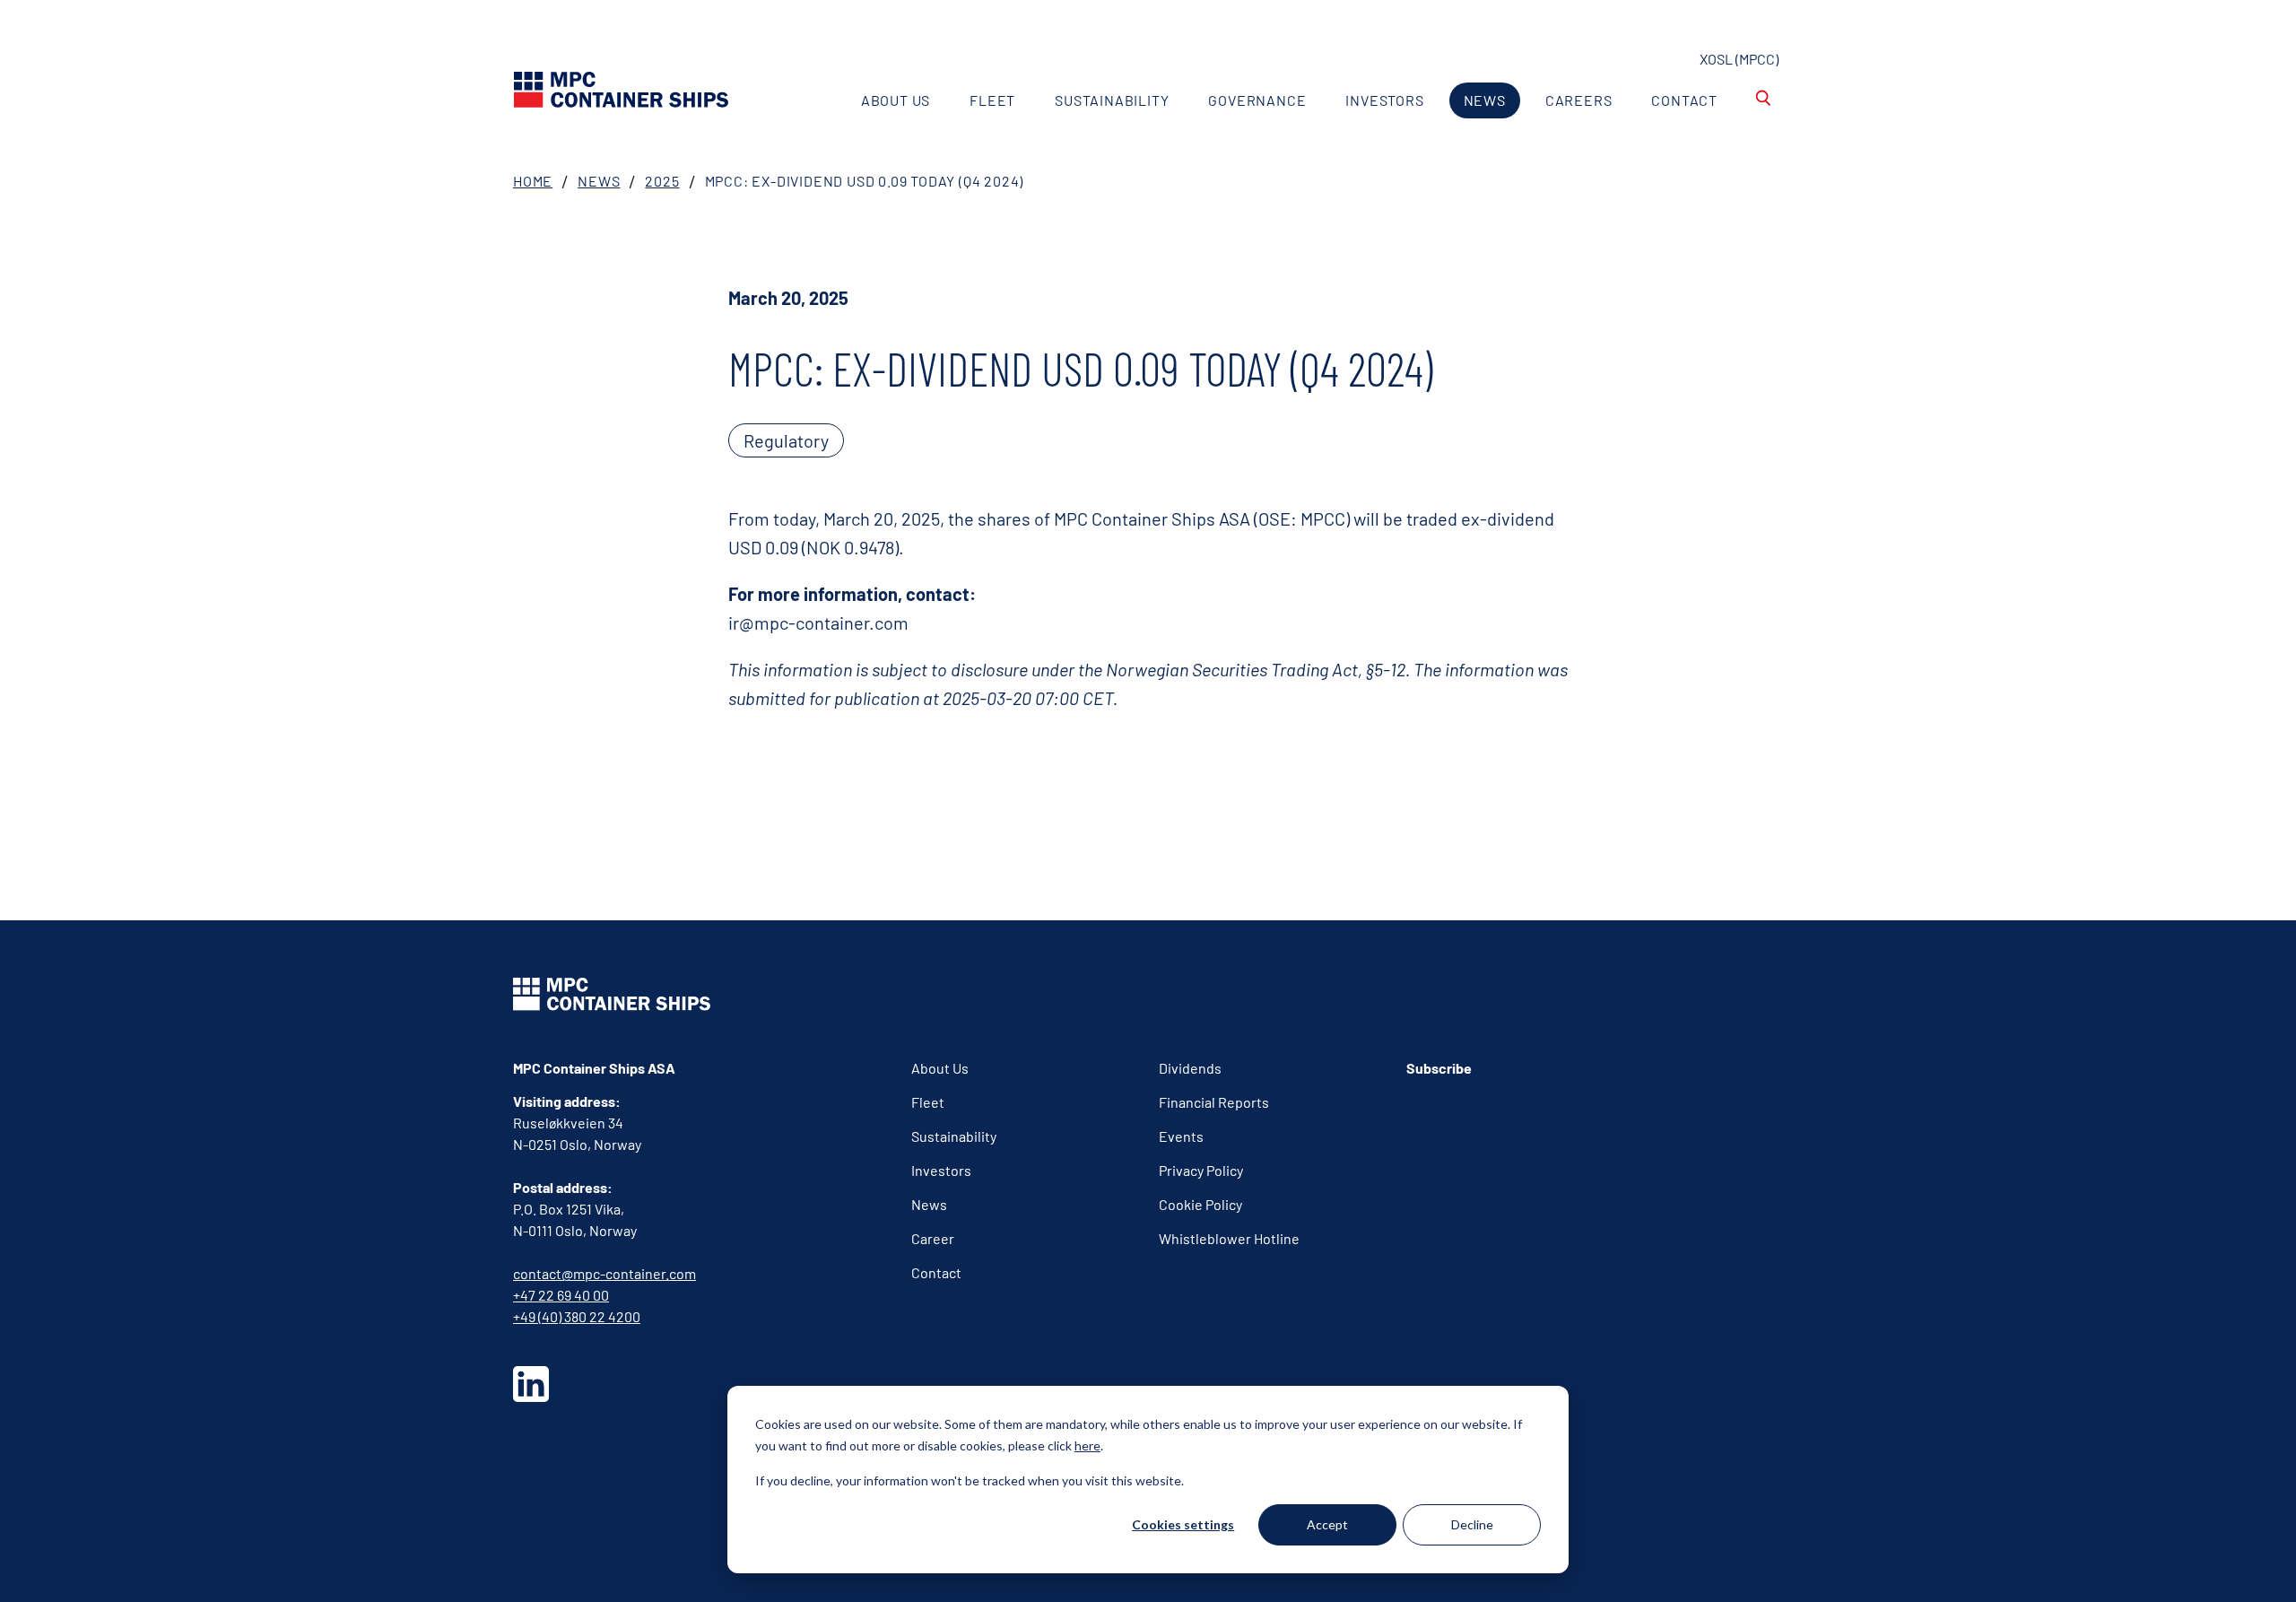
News (1485, 100)
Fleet (992, 100)
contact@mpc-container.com (604, 1273)
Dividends (1190, 1068)
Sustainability (1112, 100)
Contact (1684, 100)
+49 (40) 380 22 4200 (577, 1316)
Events (1181, 1136)
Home (533, 181)
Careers (1579, 100)
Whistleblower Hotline (1229, 1238)
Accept (1327, 1524)
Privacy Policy (1201, 1170)
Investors (1384, 100)
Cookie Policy (1200, 1204)
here (1087, 1445)
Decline (1472, 1524)
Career (933, 1238)
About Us (896, 100)
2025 (662, 181)
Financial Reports (1214, 1102)
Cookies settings (1183, 1524)
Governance (1257, 100)
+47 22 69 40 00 (561, 1295)
